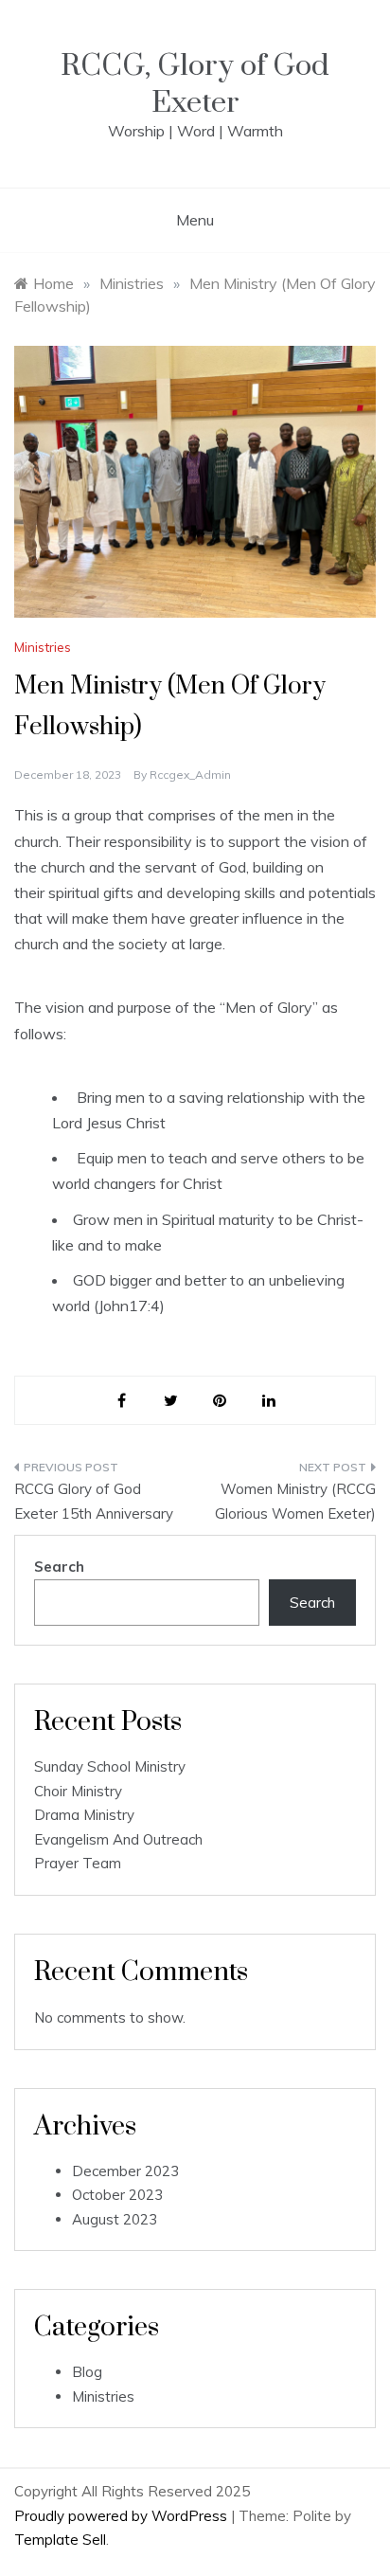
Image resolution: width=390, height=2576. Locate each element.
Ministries (43, 647)
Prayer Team (78, 1863)
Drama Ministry (84, 1815)
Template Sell (60, 2540)
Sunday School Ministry (110, 1766)
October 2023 (117, 2195)
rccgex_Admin (190, 775)
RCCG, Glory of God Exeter (195, 84)
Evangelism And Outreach (118, 1839)
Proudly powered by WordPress (123, 2516)
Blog (87, 2372)
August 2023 (115, 2219)
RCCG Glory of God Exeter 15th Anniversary (94, 1501)
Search (59, 1567)
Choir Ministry (78, 1791)
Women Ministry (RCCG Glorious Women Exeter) (295, 1501)
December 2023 (125, 2171)
